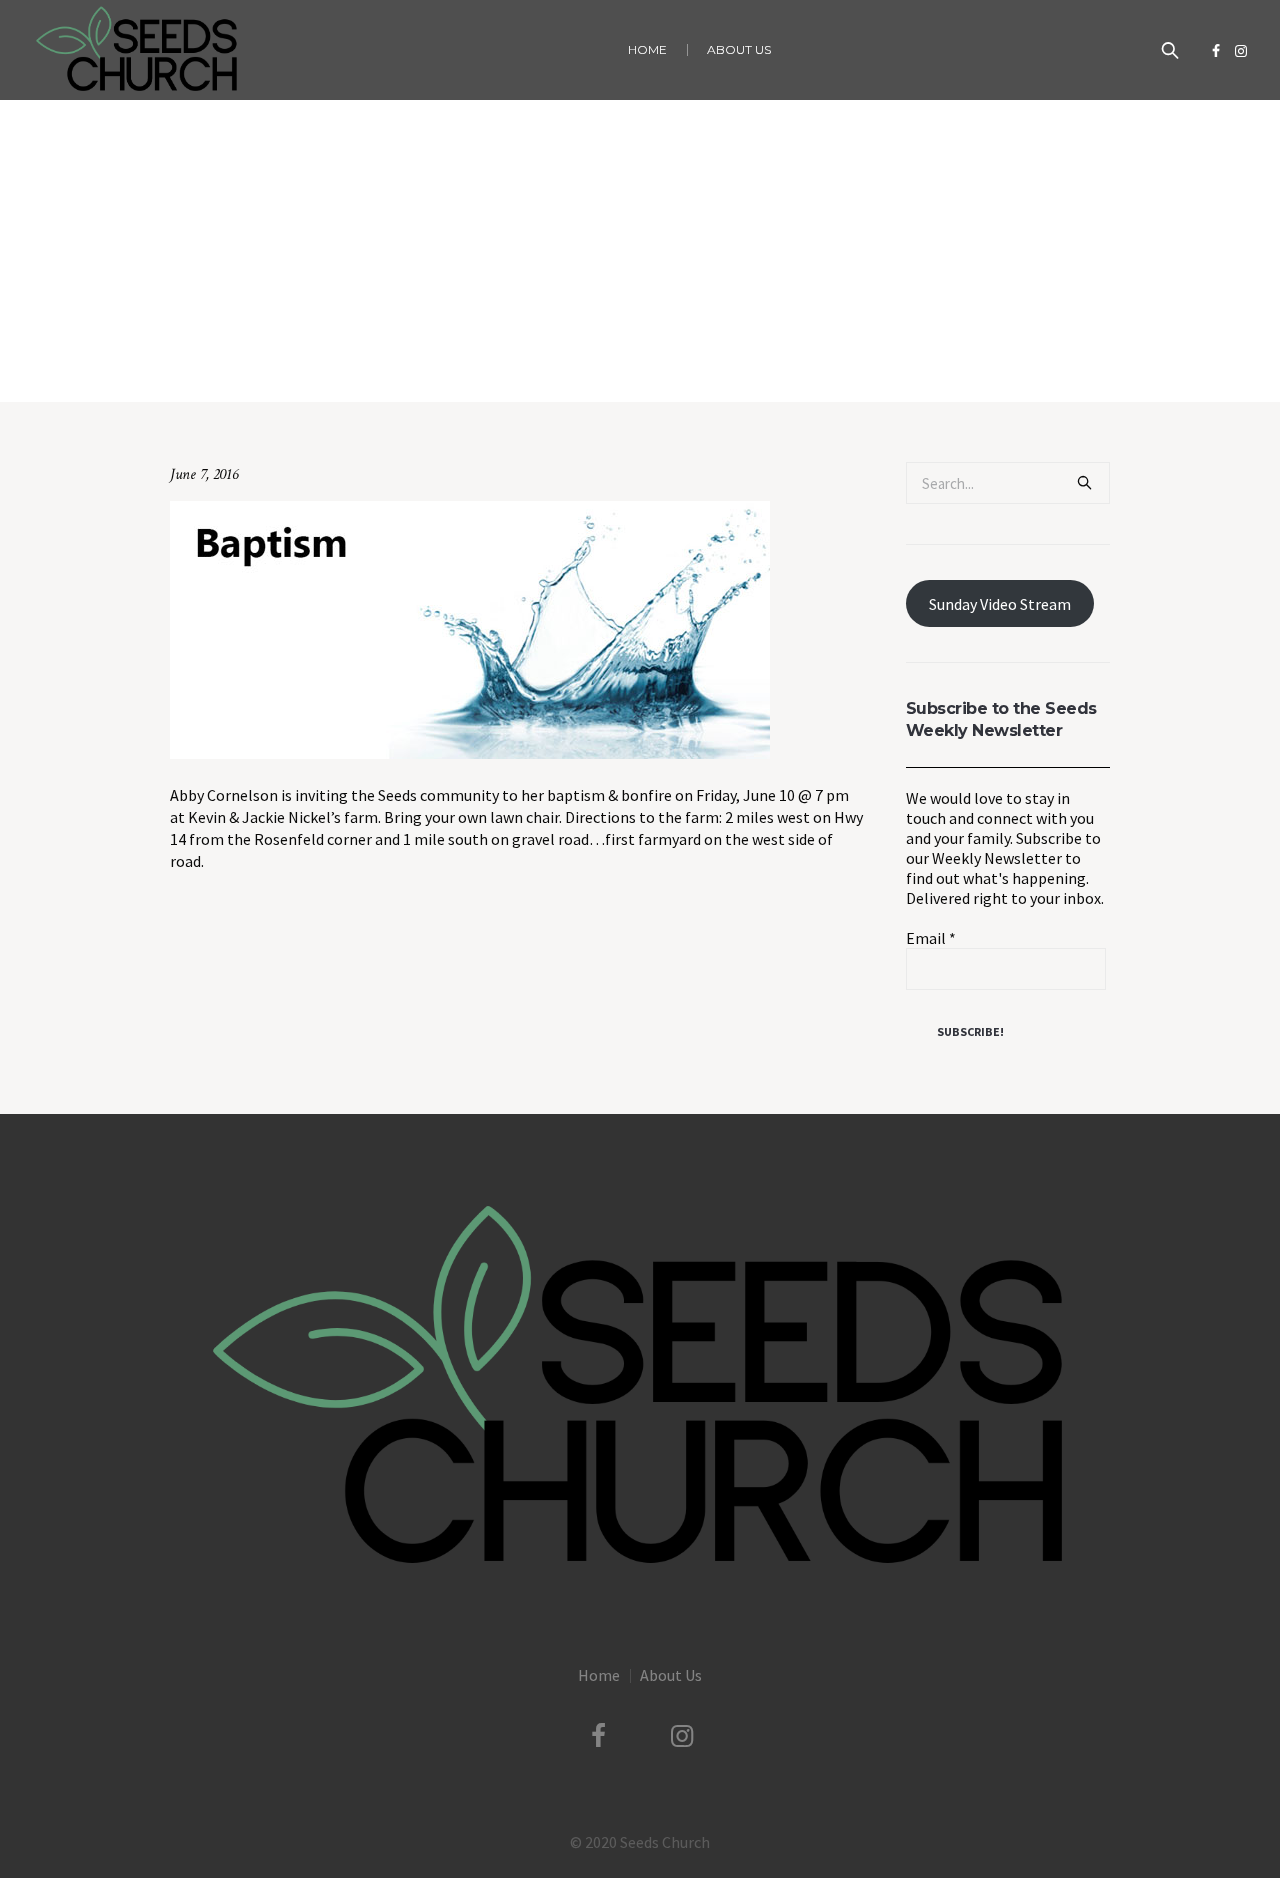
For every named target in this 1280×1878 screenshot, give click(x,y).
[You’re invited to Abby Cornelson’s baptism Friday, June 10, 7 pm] (470, 628)
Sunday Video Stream (1000, 604)
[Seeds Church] (640, 1388)
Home (397, 360)
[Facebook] (1216, 51)
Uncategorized (470, 360)
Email (931, 938)
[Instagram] (1241, 51)
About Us (671, 1675)
